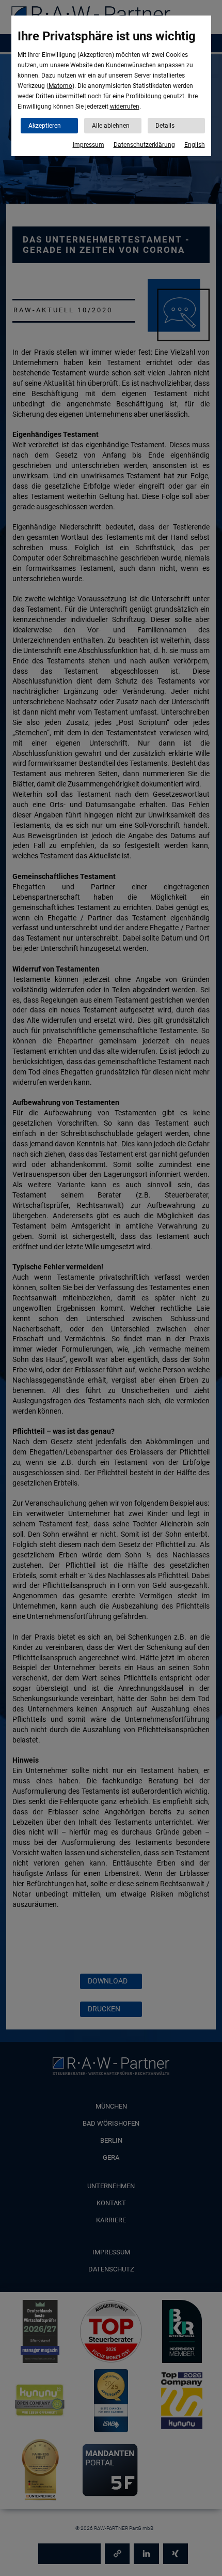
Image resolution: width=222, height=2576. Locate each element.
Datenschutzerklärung (144, 145)
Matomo (60, 86)
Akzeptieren (45, 126)
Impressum (89, 145)
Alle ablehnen (111, 126)
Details (165, 126)
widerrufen (125, 107)
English (195, 145)
